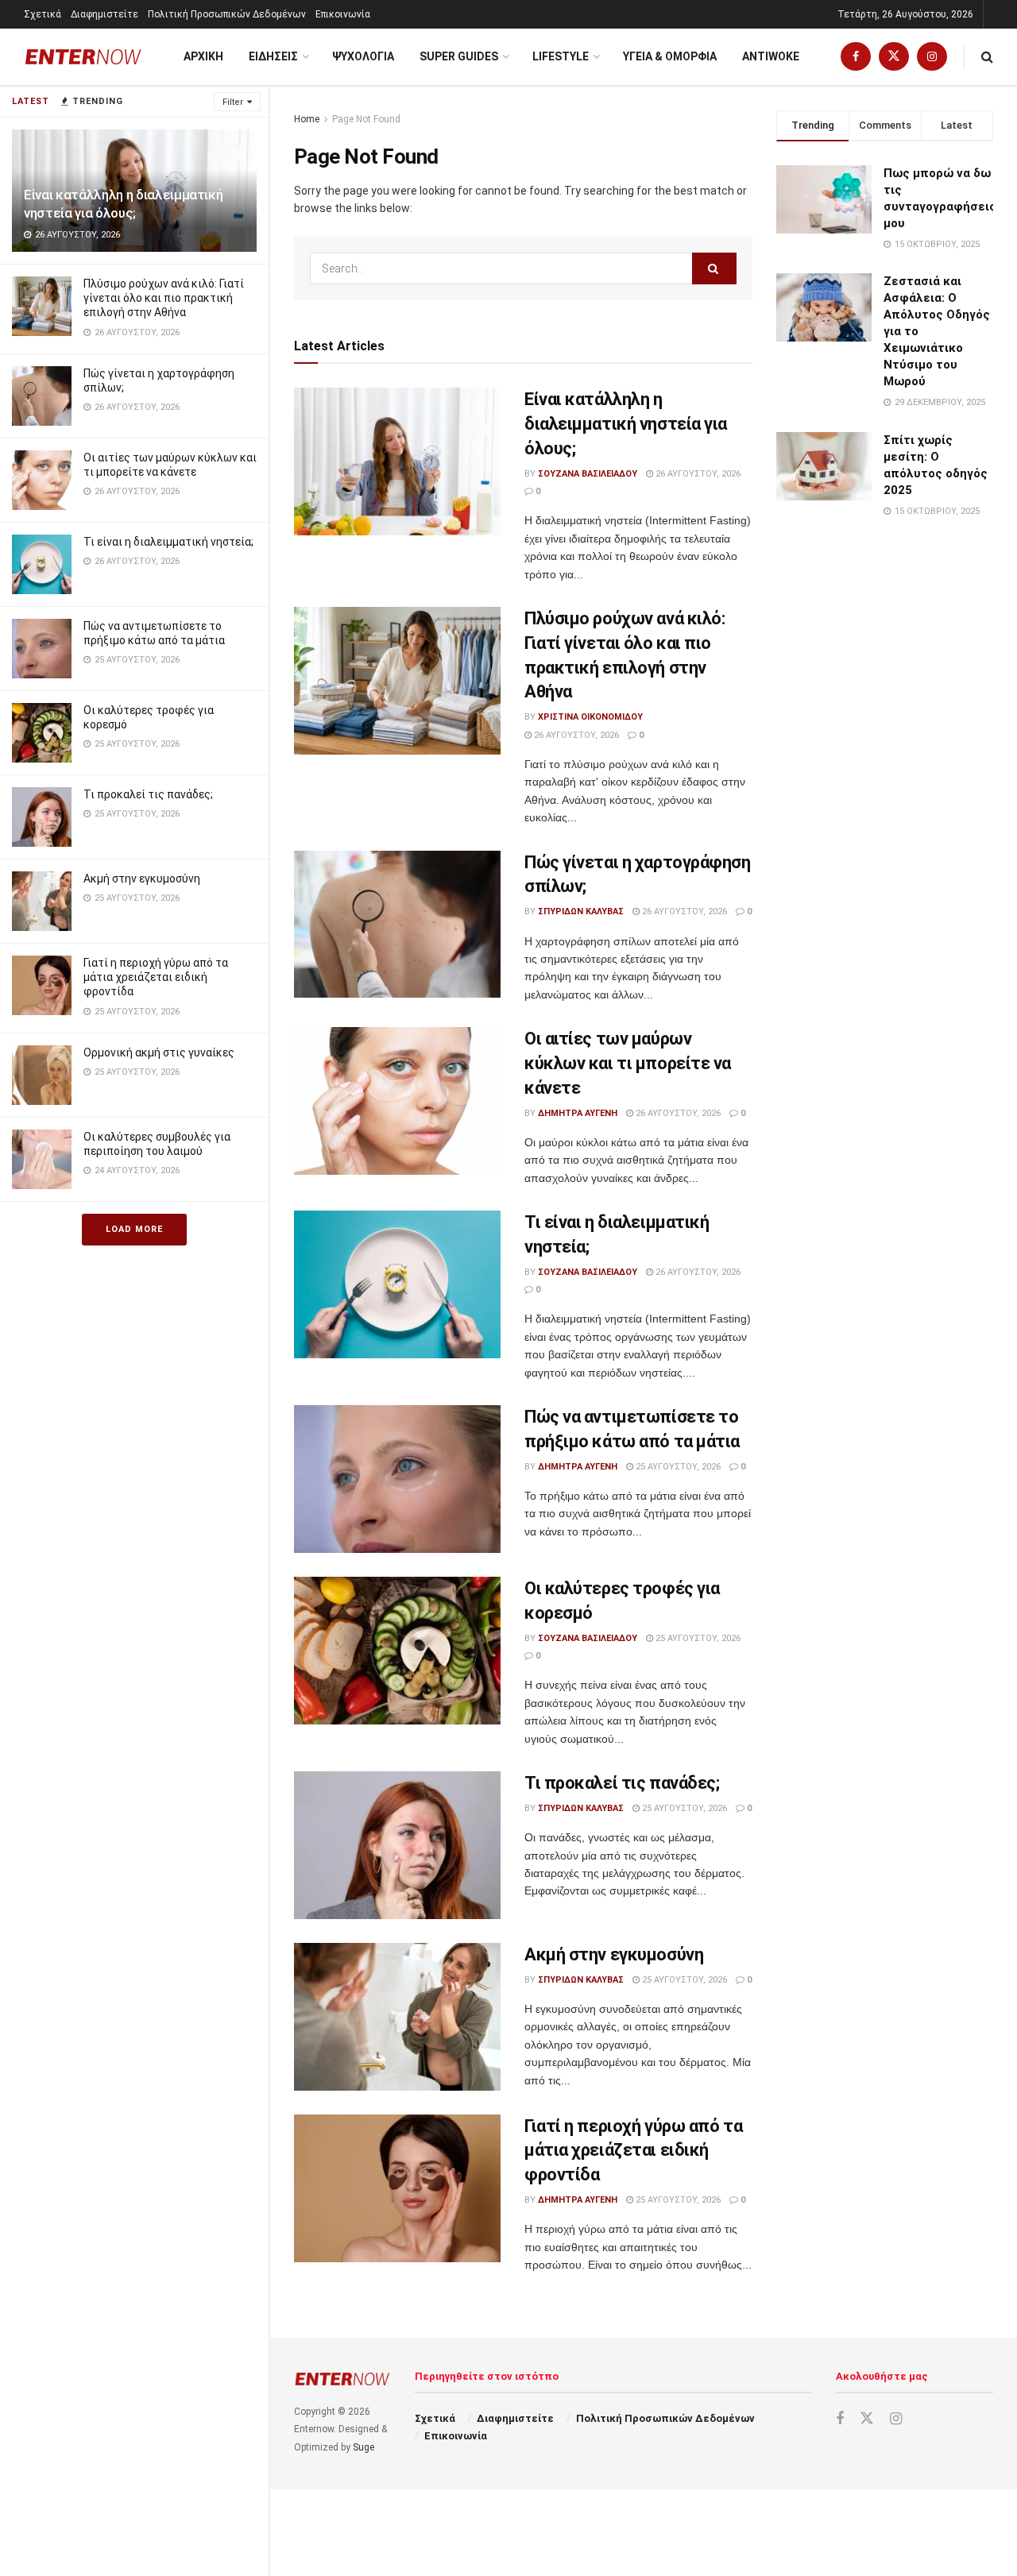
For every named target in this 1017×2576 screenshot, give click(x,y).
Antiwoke (771, 56)
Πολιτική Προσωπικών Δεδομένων (227, 14)
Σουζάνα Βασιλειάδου (588, 474)
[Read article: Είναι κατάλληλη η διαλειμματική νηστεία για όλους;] (397, 462)
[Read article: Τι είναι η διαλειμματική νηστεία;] (397, 1284)
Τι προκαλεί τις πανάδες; (148, 794)
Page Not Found (366, 119)
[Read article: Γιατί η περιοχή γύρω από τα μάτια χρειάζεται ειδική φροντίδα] (397, 2188)
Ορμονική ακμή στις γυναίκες (159, 1052)
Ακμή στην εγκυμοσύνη (142, 879)
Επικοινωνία (343, 14)
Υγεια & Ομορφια (670, 56)
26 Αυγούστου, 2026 (697, 474)
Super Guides (459, 56)
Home (307, 119)
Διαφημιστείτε (104, 14)
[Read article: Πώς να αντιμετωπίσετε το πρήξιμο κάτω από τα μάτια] (397, 1479)
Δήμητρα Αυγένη (578, 1113)
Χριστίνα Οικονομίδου (590, 717)
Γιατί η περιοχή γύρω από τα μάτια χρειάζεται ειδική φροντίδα (156, 977)
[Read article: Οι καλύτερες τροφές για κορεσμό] (397, 1651)
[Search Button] (987, 57)
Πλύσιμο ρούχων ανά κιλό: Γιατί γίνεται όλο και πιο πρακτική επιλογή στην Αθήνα (164, 298)
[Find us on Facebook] (856, 57)
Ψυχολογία (363, 56)
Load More (134, 1229)
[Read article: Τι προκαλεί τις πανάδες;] (397, 1845)
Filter (233, 102)
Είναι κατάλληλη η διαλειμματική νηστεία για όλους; (626, 424)
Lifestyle (561, 56)
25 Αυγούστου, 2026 (677, 1467)
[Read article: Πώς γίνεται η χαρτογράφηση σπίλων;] (397, 925)
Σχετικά (43, 14)
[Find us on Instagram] (932, 57)
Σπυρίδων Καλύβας (581, 911)
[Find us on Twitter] (894, 57)
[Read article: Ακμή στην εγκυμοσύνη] (397, 2017)
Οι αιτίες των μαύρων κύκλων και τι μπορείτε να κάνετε (628, 1063)
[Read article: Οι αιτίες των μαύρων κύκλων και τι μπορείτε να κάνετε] (397, 1101)
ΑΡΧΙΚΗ (203, 56)
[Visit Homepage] (83, 57)
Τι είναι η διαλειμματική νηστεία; (168, 542)
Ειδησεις (273, 56)
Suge (363, 2447)
